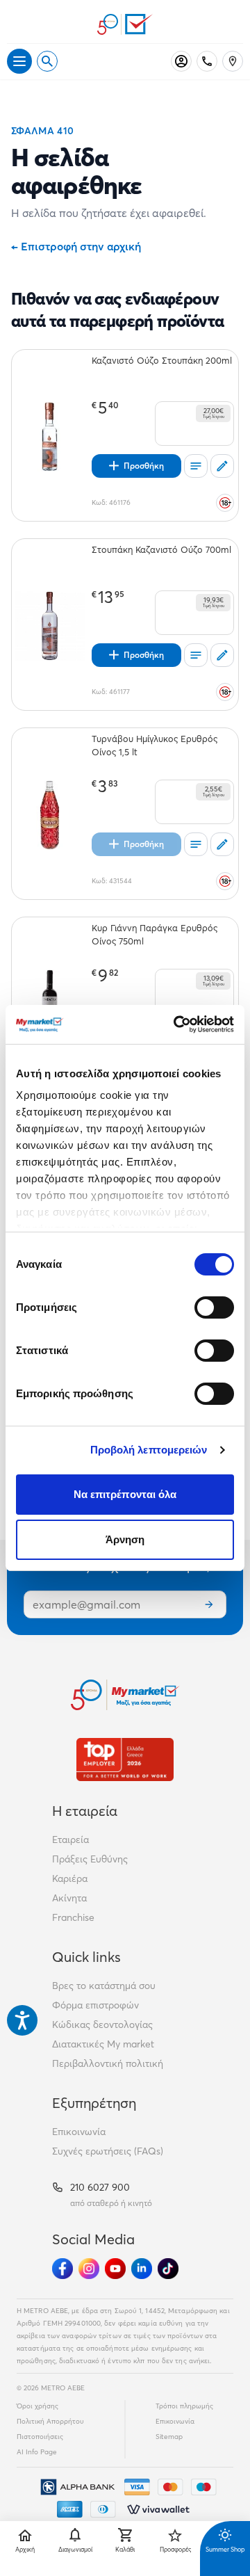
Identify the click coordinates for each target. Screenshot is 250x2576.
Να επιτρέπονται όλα (125, 1494)
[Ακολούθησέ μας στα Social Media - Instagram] (89, 2269)
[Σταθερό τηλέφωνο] (207, 61)
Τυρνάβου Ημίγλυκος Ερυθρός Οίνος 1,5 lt (155, 745)
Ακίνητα (69, 1898)
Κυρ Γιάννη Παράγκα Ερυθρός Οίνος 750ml (155, 934)
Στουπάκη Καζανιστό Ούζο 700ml (161, 549)
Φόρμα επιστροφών (95, 2005)
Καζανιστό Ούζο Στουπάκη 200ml (162, 360)
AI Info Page (37, 2452)
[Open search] (47, 61)
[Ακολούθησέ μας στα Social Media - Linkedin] (142, 2269)
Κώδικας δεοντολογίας (102, 2024)
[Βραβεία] (125, 1759)
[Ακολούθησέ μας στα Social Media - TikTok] (168, 2269)
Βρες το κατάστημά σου (104, 1986)
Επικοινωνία (79, 2132)
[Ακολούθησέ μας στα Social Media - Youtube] (115, 2269)
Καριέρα (70, 1878)
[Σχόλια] (222, 466)
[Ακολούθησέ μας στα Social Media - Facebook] (62, 2269)
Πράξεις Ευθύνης (90, 1859)
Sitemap (169, 2437)
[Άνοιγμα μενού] (19, 61)
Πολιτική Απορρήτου (50, 2421)
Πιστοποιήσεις (40, 2437)
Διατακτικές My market (103, 2044)
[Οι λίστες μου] (196, 466)
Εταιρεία (70, 1840)
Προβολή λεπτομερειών (149, 1450)
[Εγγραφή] (209, 1604)
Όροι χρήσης (37, 2406)
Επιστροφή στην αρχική (76, 246)
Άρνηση (125, 1539)
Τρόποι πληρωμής (184, 2406)
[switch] (214, 1307)
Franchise (73, 1917)
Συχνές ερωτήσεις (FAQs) (108, 2151)
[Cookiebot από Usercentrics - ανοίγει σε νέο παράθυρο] (176, 1024)
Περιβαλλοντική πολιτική (108, 2063)
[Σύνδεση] (181, 61)
